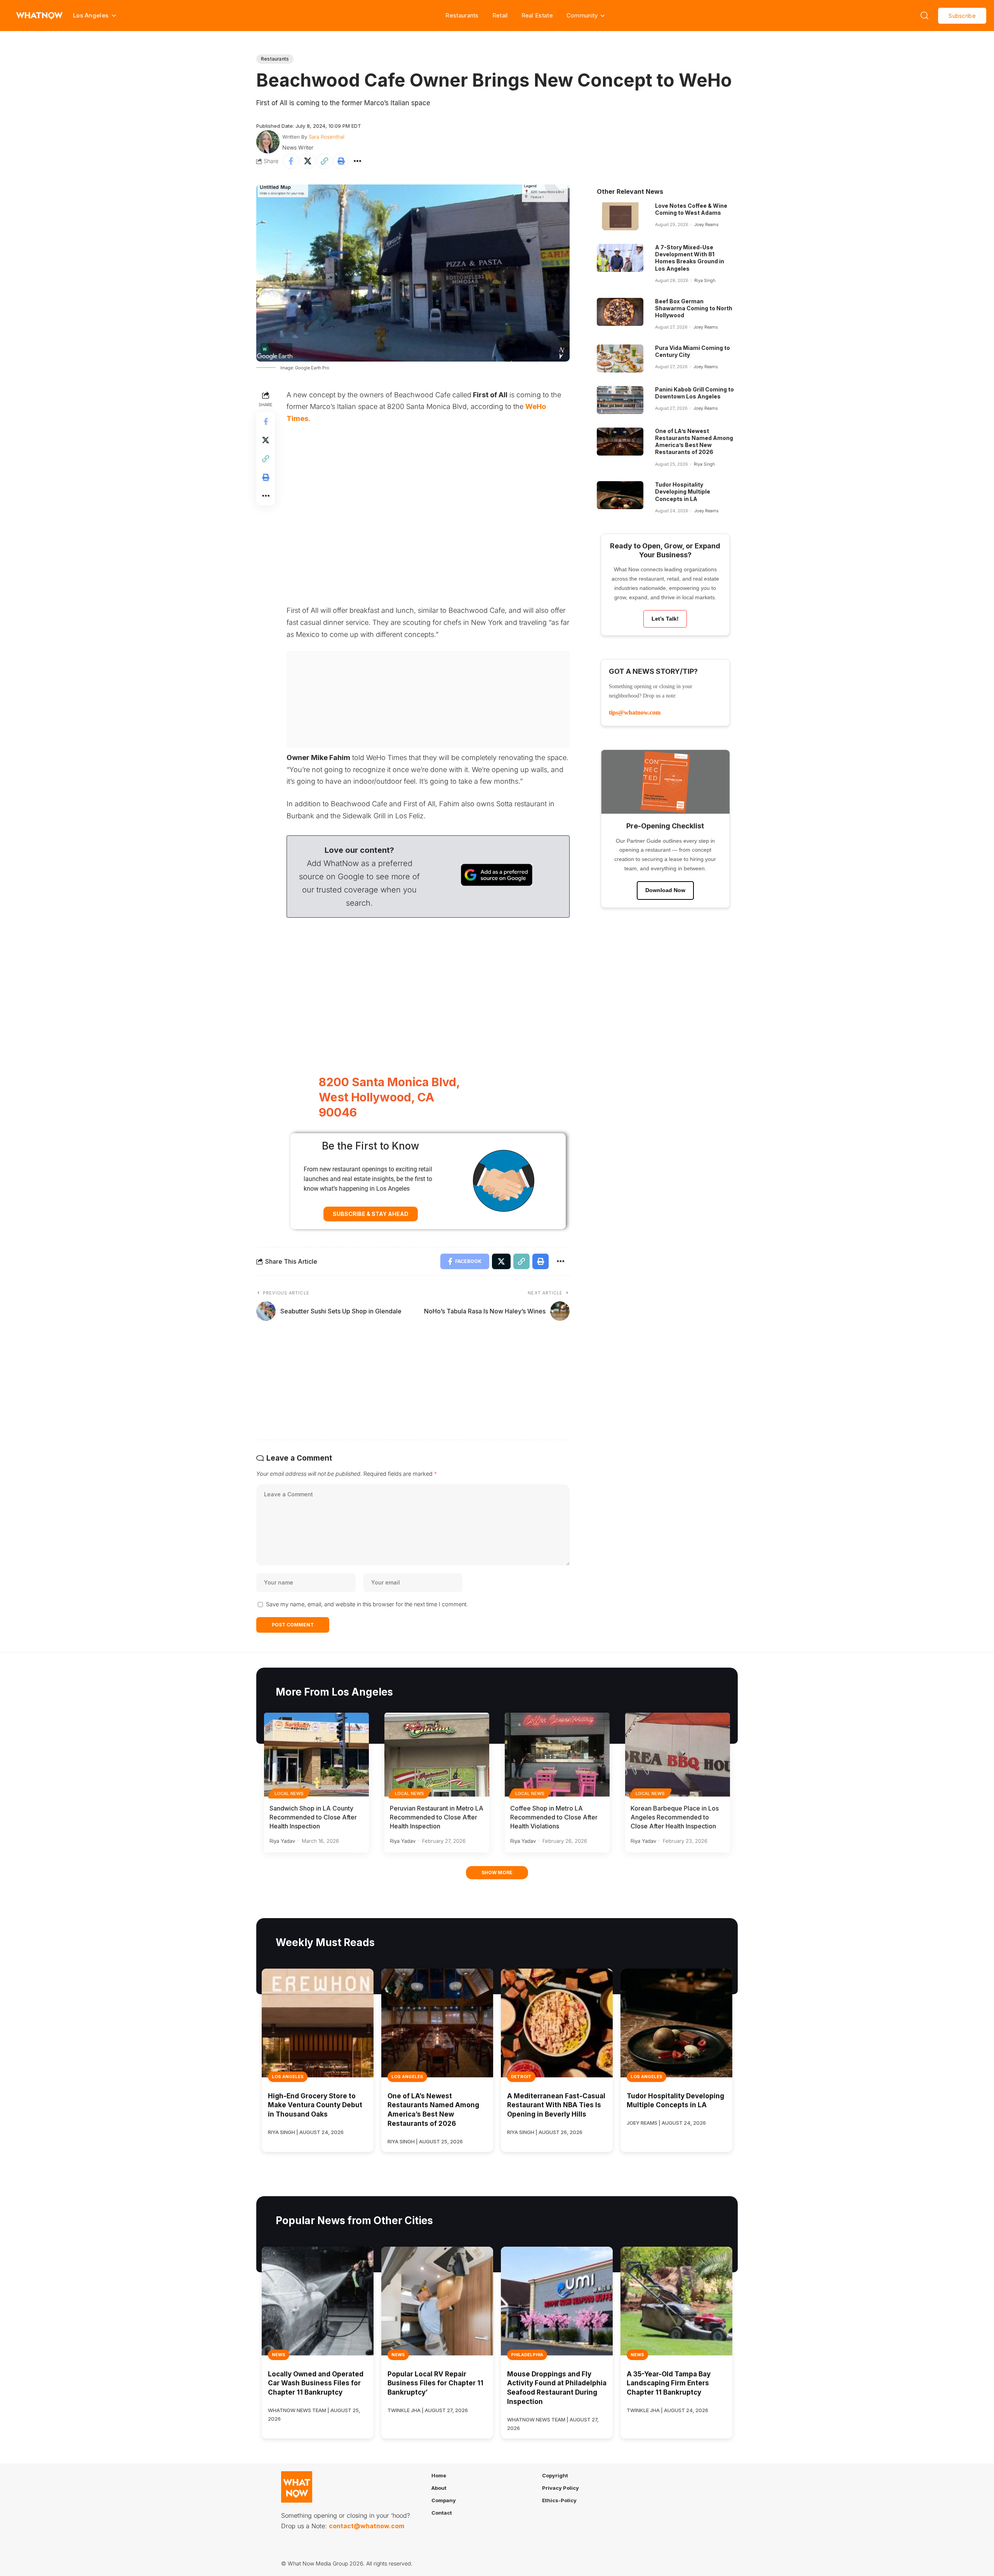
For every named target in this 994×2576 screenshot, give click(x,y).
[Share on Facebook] (291, 161)
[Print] (341, 161)
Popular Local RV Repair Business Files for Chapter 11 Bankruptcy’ (435, 2383)
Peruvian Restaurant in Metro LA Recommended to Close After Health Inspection (437, 1817)
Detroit (521, 2077)
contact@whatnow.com (367, 2526)
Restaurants (462, 15)
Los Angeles (288, 2077)
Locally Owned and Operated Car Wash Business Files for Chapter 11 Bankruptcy (316, 2383)
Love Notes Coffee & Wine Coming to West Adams (691, 209)
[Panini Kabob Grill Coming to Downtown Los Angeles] (620, 400)
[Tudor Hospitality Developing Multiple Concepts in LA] (620, 495)
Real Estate (537, 15)
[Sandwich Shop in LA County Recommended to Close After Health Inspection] (316, 1755)
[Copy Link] (324, 161)
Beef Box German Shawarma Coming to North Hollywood (694, 308)
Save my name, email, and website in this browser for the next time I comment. (367, 1604)
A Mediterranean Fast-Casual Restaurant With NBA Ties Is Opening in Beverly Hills (556, 2105)
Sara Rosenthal (327, 137)
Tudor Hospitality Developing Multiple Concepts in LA (683, 491)
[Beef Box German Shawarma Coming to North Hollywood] (620, 312)
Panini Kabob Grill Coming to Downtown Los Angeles (694, 393)
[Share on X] (308, 161)
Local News (289, 1793)
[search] (924, 16)
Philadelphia (527, 2355)
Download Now (665, 890)
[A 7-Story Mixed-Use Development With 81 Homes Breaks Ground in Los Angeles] (620, 258)
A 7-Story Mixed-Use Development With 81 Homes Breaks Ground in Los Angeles (690, 258)
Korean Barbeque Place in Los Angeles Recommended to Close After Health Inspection (675, 1817)
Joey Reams (706, 224)
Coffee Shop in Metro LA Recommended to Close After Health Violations (554, 1817)
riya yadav (282, 1841)
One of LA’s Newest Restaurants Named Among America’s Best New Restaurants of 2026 (694, 442)
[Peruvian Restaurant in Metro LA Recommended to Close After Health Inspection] (437, 1755)
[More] (358, 161)
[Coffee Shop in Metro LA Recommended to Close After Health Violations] (557, 1755)
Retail (500, 15)
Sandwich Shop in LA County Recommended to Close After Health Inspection (313, 1817)
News (279, 2355)
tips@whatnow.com (635, 712)
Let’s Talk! (665, 619)
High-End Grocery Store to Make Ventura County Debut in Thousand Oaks (315, 2105)
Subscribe (962, 16)
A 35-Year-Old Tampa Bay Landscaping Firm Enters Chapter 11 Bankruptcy (669, 2383)
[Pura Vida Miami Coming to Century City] (620, 358)
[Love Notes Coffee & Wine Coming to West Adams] (620, 216)
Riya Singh (705, 280)
